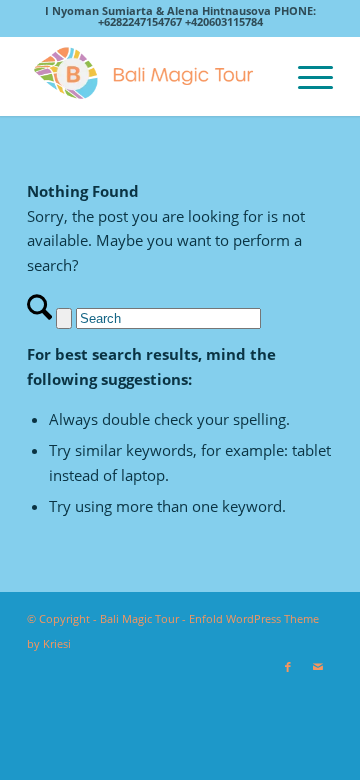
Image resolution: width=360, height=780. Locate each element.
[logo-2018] (149, 76)
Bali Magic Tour (139, 618)
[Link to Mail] (318, 667)
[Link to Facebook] (288, 667)
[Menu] (305, 76)
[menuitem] (305, 76)
